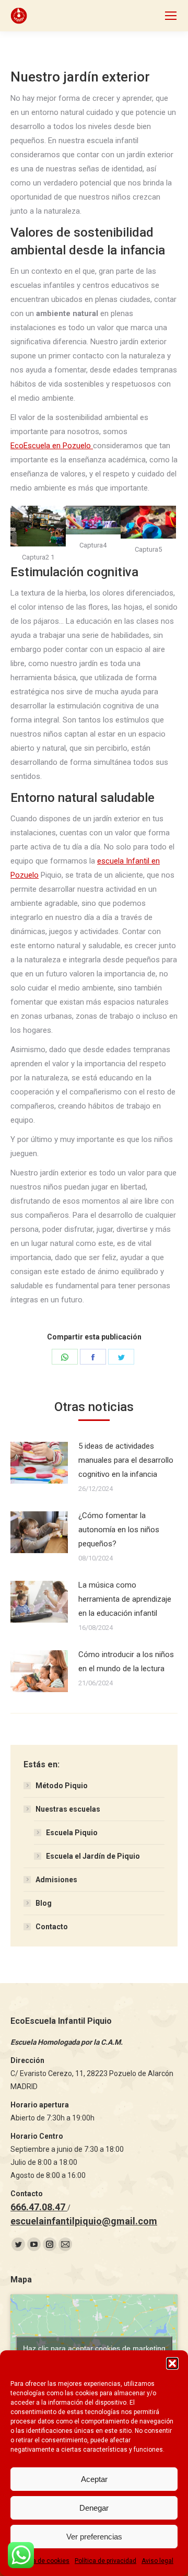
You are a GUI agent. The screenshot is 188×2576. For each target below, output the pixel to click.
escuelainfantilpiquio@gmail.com (84, 2221)
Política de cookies (42, 2561)
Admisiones (56, 1880)
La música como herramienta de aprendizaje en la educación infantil (125, 1599)
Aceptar (94, 2479)
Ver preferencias (94, 2537)
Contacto (52, 1927)
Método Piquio (62, 1786)
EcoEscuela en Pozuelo (52, 446)
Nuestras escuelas (68, 1809)
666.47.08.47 (39, 2207)
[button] (172, 2363)
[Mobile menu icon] (171, 16)
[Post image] (39, 1463)
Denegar (94, 2508)
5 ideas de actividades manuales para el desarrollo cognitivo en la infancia (126, 1460)
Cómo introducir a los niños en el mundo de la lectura (126, 1662)
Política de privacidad (105, 2561)
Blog (44, 1903)
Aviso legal (157, 2561)
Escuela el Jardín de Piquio (93, 1856)
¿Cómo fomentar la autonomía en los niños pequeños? (119, 1530)
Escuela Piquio (72, 1833)
